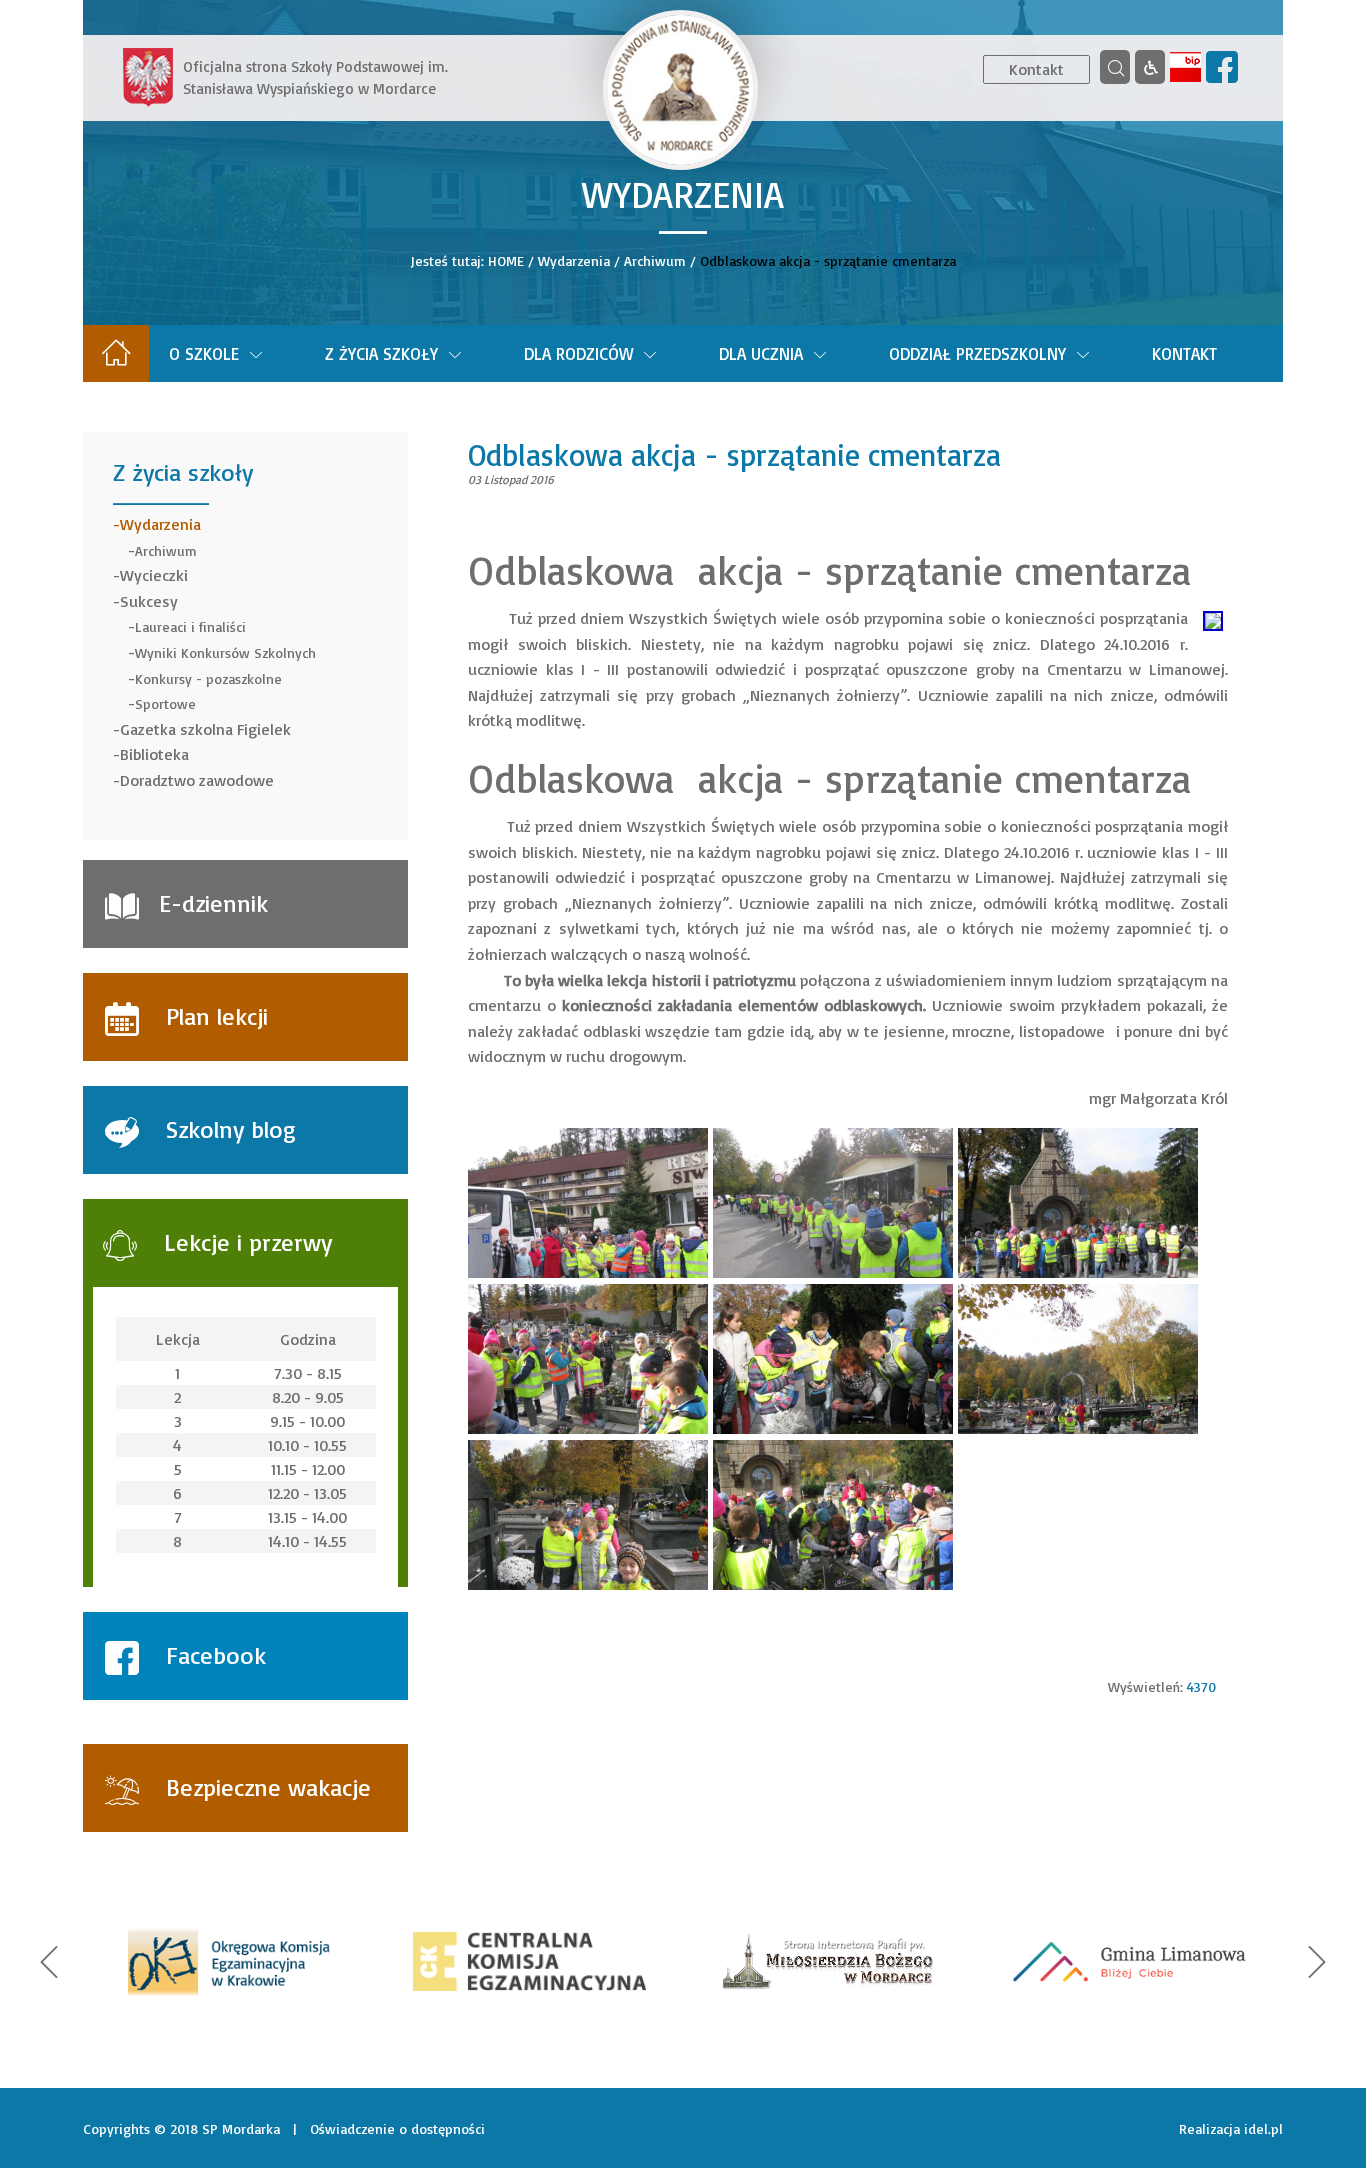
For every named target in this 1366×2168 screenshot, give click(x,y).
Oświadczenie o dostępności (397, 2128)
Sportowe (165, 703)
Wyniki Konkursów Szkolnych (225, 652)
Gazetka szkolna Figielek (205, 729)
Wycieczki (154, 575)
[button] (49, 1962)
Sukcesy (149, 601)
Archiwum (655, 260)
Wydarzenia (574, 260)
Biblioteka (154, 754)
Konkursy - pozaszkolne (208, 678)
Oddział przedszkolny (977, 353)
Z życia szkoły (381, 353)
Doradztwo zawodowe (197, 780)
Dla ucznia (761, 353)
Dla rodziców (578, 353)
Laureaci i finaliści (190, 626)
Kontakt (1036, 69)
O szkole (204, 353)
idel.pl (1263, 2128)
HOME (506, 260)
